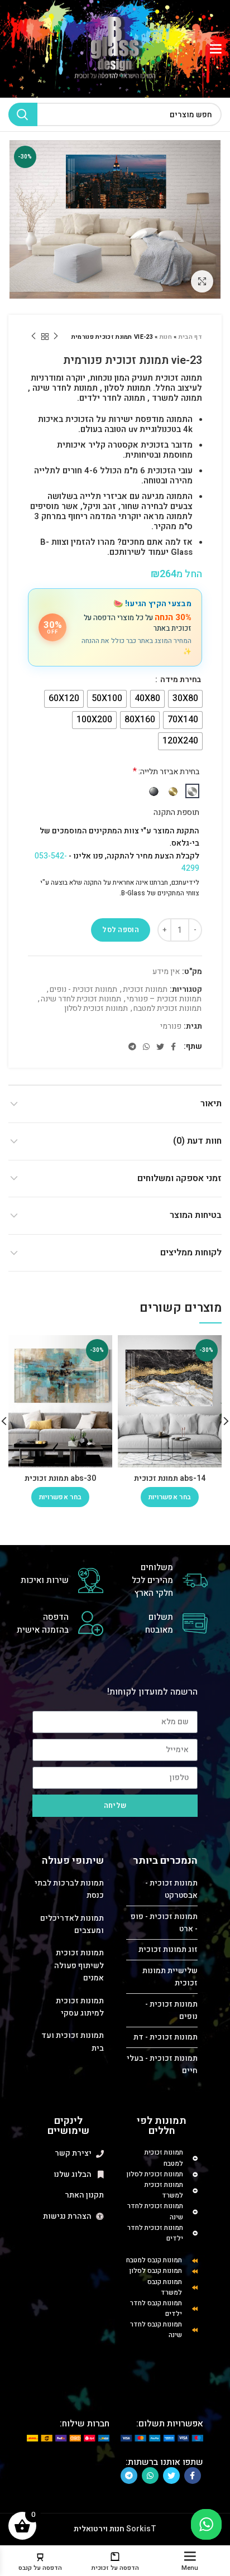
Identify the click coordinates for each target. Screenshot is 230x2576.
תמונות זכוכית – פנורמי (164, 999)
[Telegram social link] (132, 1047)
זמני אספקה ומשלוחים (179, 1178)
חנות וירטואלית (99, 2529)
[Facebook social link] (173, 1047)
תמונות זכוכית (145, 990)
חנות (166, 337)
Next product (33, 337)
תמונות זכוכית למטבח (167, 1009)
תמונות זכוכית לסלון (96, 1009)
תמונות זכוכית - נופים (83, 990)
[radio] (185, 699)
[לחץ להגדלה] (202, 281)
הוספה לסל (121, 930)
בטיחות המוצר (196, 1215)
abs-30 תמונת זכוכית (60, 1478)
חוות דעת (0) (197, 1141)
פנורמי (171, 1027)
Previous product (56, 337)
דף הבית (190, 337)
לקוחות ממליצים (191, 1253)
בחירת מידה (180, 680)
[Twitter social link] (160, 1047)
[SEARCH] (23, 114)
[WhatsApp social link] (146, 1047)
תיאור (211, 1104)
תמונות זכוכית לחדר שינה (81, 999)
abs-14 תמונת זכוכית (170, 1478)
